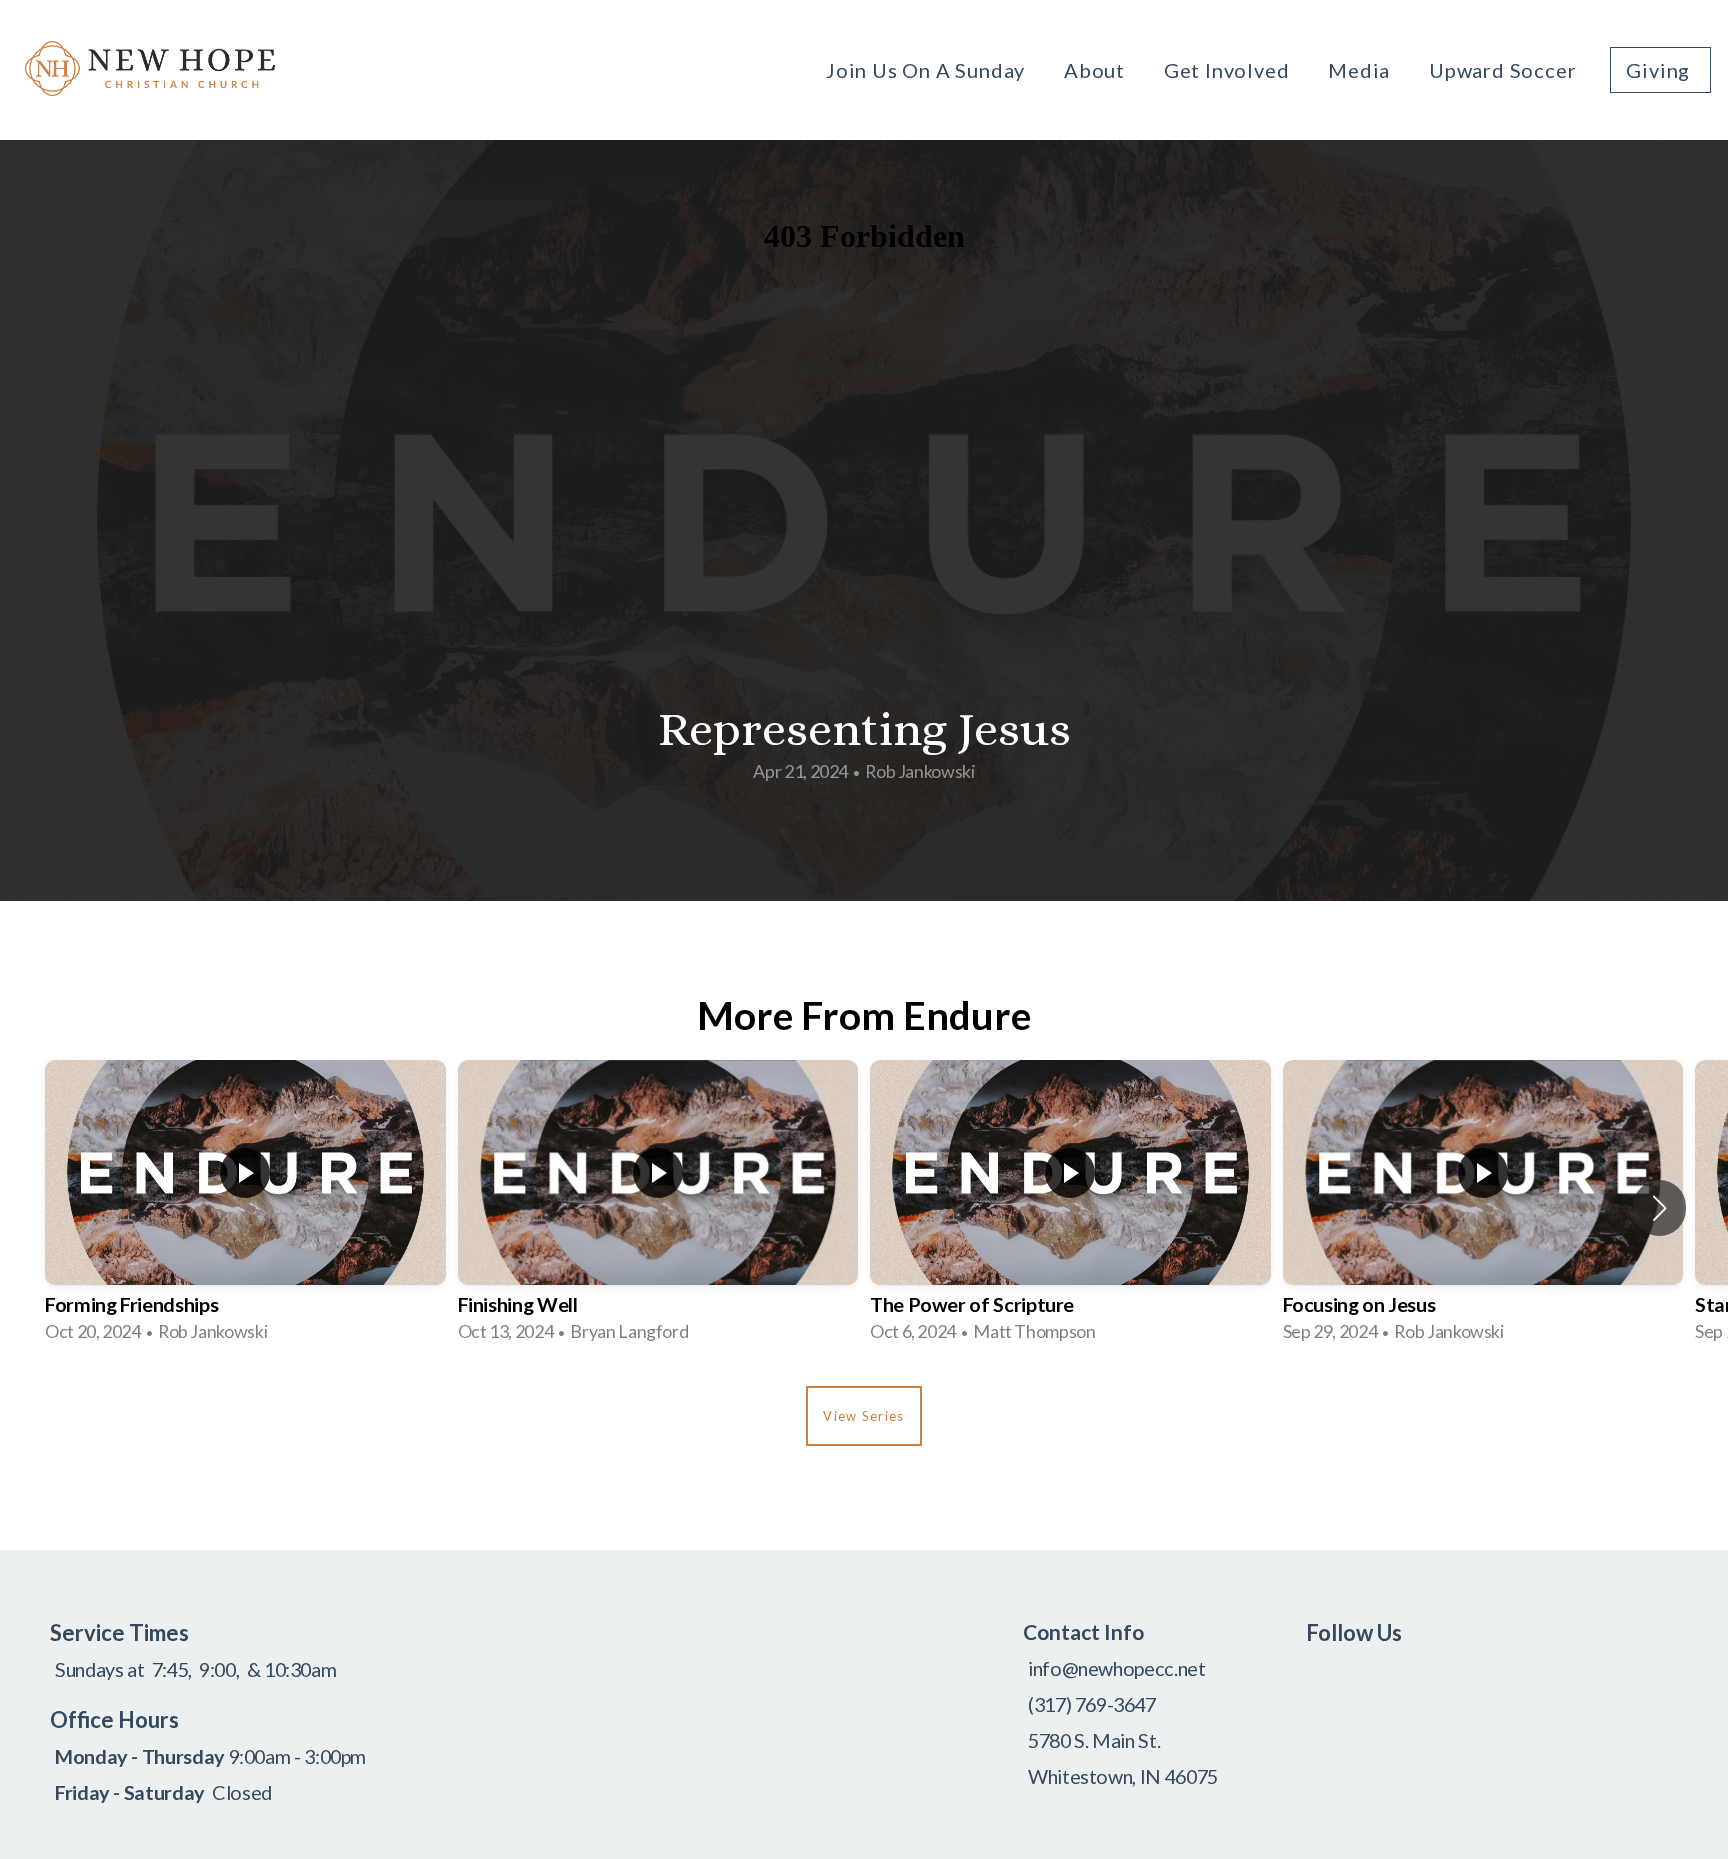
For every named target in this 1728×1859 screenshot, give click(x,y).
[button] (1659, 1208)
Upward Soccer (1502, 70)
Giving (1660, 70)
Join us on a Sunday (928, 70)
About (1097, 70)
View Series (863, 1416)
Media (1361, 70)
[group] (245, 1208)
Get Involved (1229, 70)
